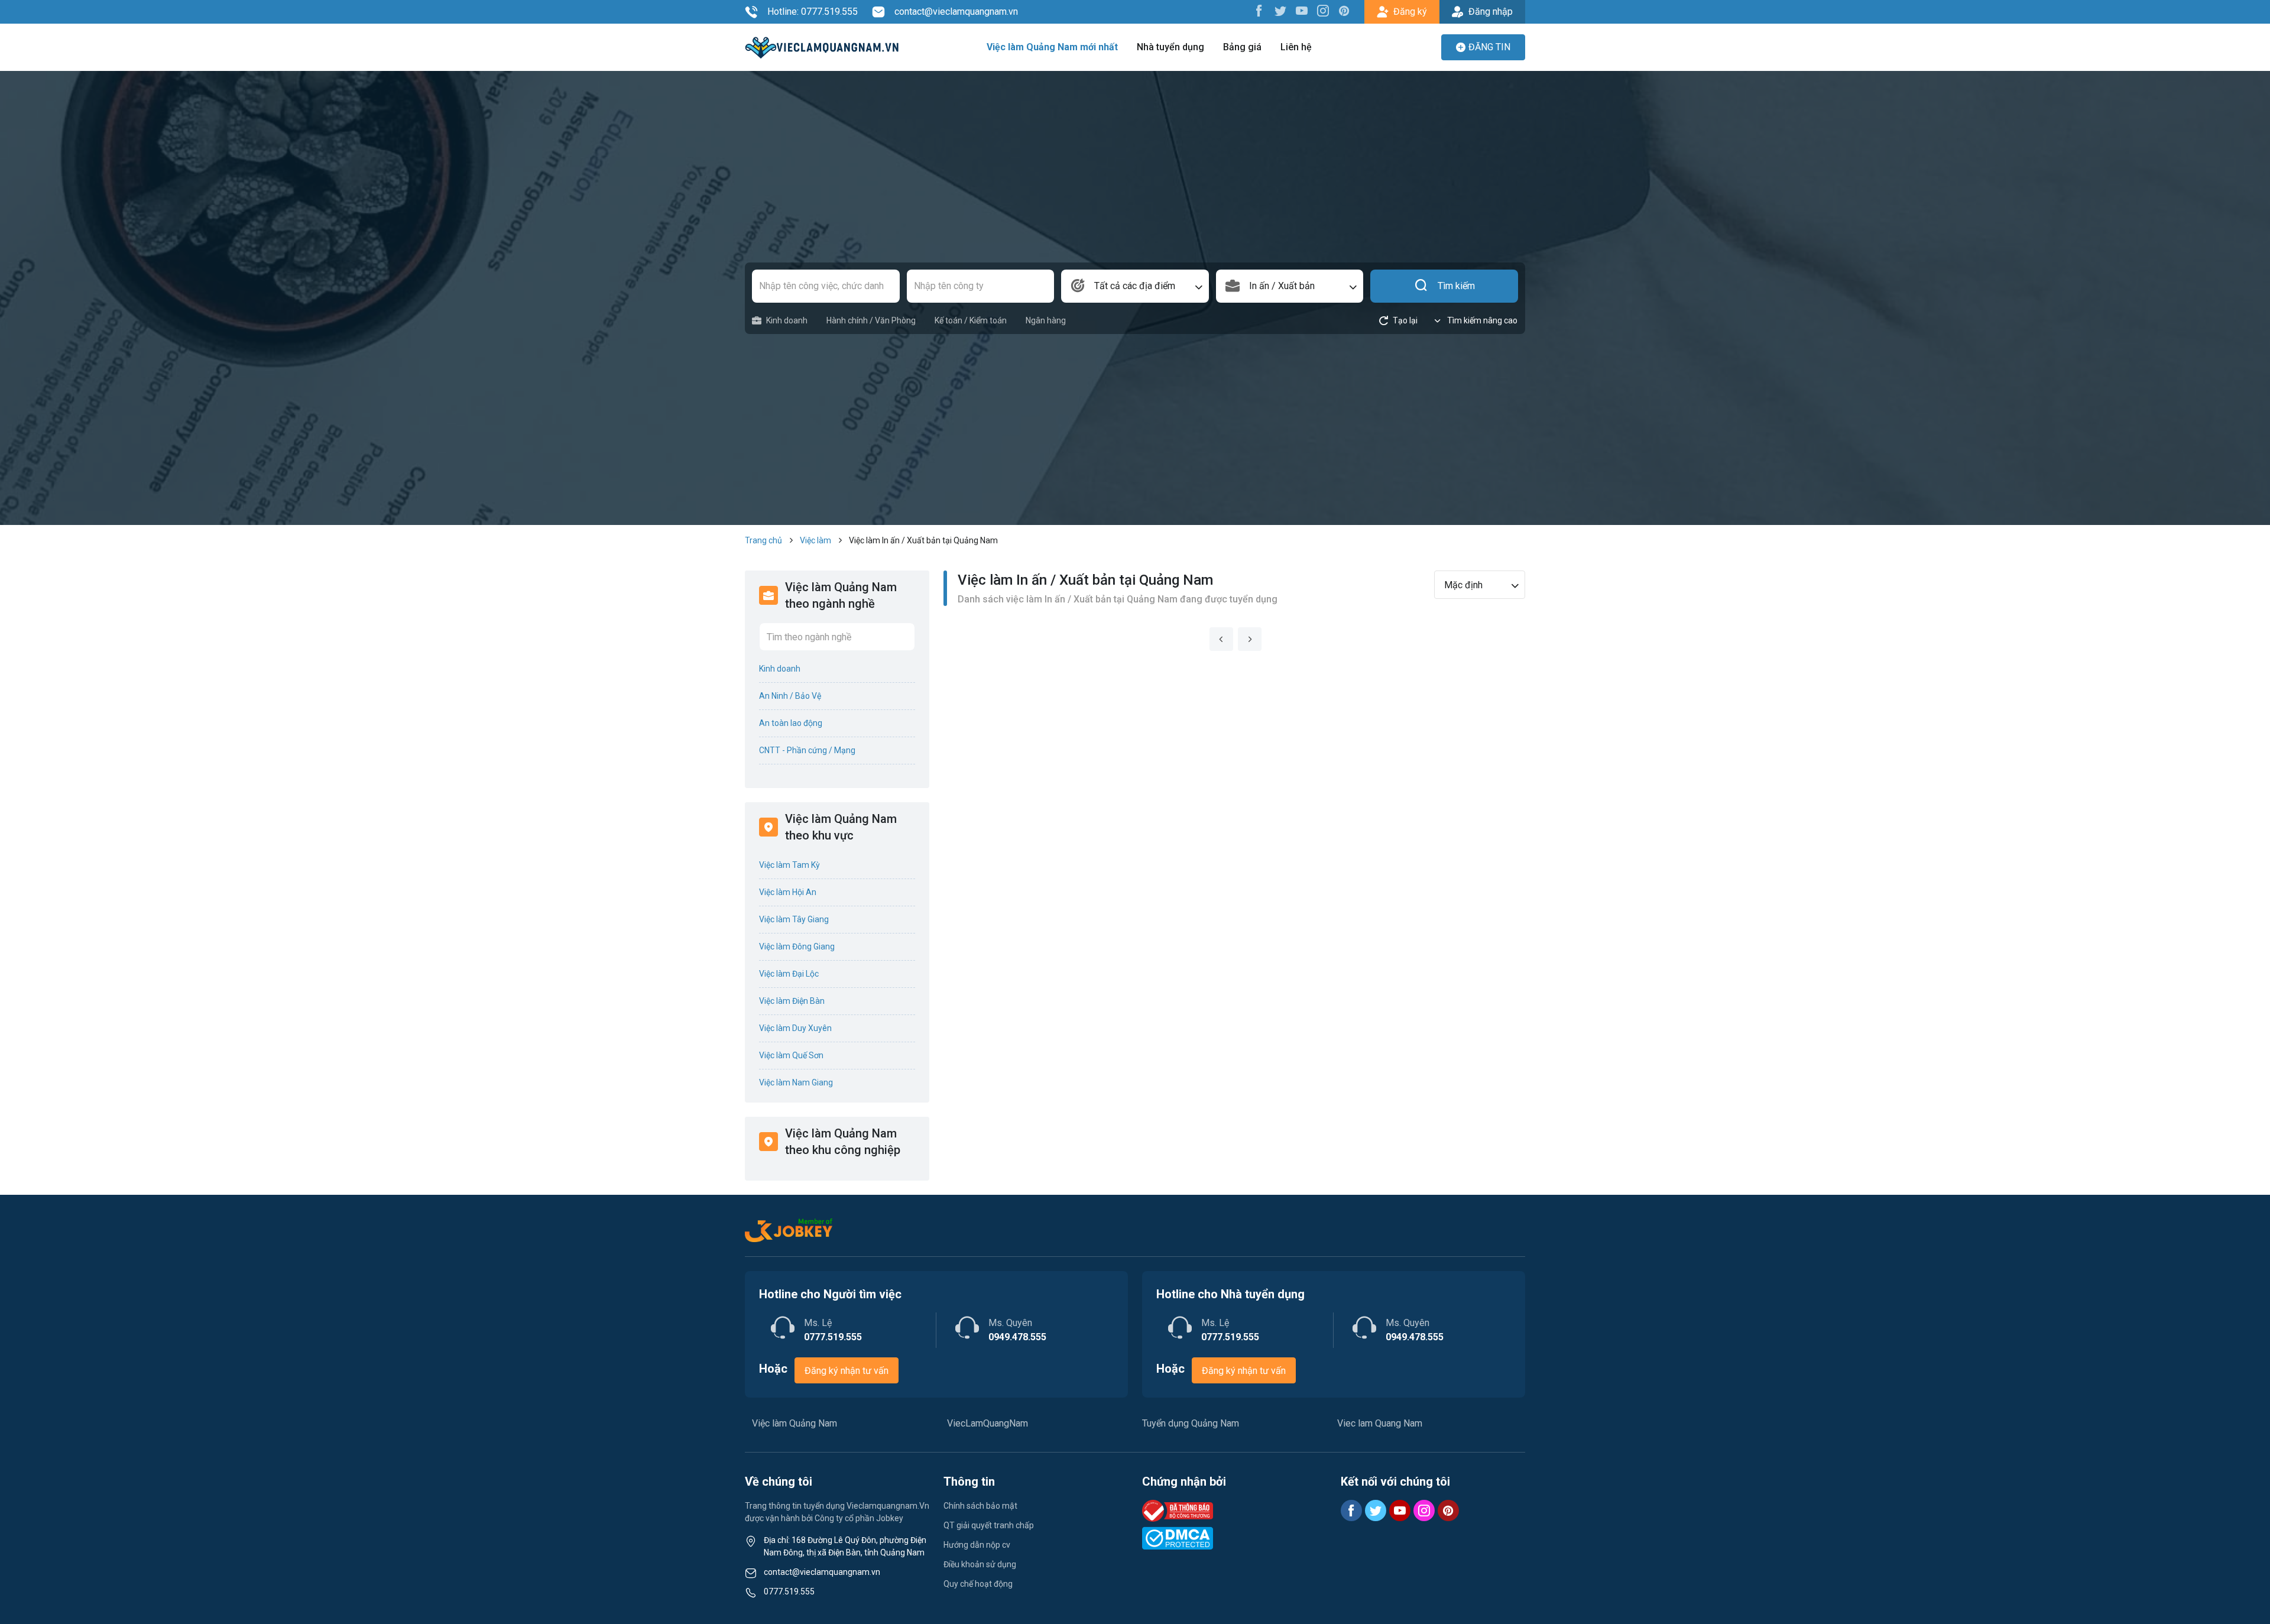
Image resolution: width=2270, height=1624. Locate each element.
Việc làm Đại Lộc (789, 974)
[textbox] (1135, 286)
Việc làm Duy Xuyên (795, 1028)
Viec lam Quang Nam (1380, 1423)
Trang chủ (763, 540)
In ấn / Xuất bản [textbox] (1282, 286)
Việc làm (815, 540)
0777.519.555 (789, 1591)
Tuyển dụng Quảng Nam (1191, 1423)
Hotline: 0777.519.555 (813, 12)
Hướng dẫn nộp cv (977, 1545)
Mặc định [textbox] (1463, 585)
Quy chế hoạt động (978, 1584)
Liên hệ (1296, 47)
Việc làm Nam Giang (796, 1082)
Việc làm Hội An (788, 892)
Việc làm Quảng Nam (794, 1423)
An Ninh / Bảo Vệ (790, 696)
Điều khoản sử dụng (980, 1564)
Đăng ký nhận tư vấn (847, 1371)
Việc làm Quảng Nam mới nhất (1052, 47)
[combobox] (1135, 286)
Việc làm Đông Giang (797, 946)
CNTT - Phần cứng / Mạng (807, 750)
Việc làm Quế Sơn (791, 1055)
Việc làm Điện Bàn (792, 1001)
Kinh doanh (787, 320)
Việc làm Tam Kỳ (789, 865)
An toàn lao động (791, 723)
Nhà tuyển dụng (1170, 47)
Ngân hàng (1046, 320)
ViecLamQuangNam (988, 1423)
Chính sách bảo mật (980, 1506)
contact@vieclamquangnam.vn (956, 12)
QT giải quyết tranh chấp (989, 1525)
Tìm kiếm (1456, 286)
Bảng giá (1242, 47)
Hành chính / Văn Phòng (871, 320)
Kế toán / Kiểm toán (971, 320)
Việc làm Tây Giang (794, 919)
